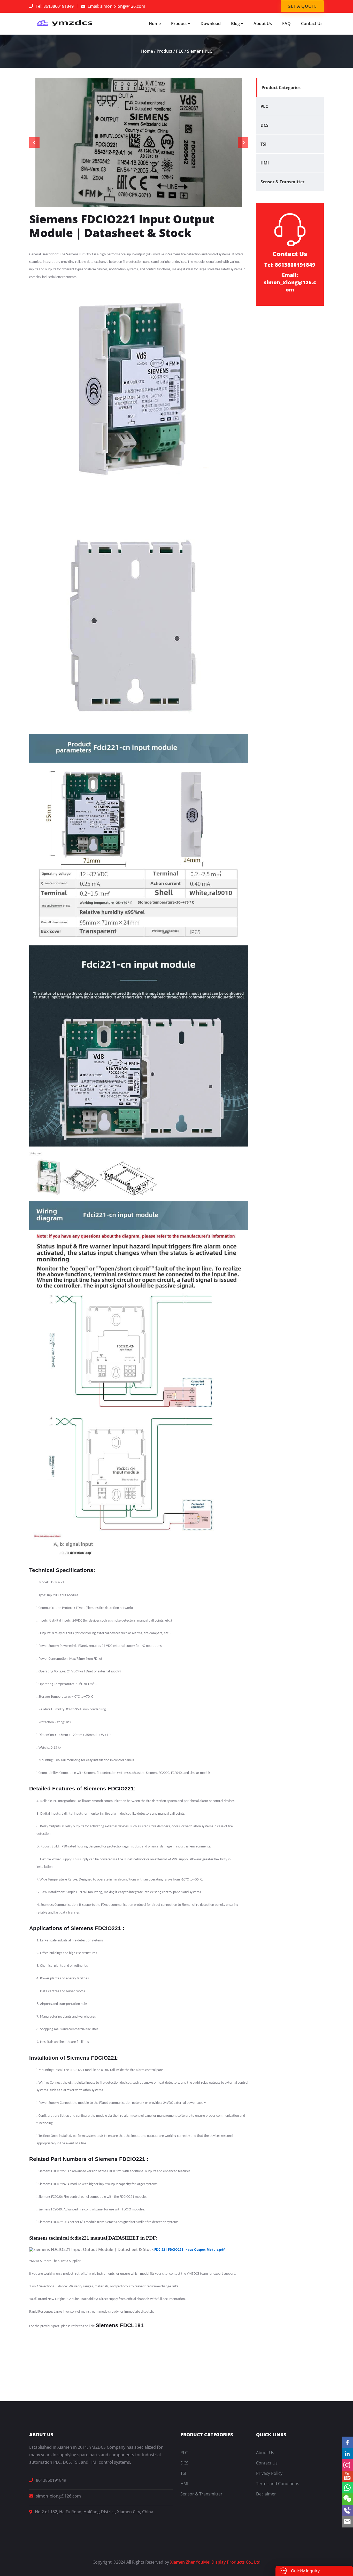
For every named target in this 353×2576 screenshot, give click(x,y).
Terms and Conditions (278, 2484)
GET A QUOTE (302, 6)
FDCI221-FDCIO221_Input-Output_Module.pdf (189, 2250)
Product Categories (281, 88)
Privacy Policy (269, 2473)
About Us (263, 23)
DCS (264, 125)
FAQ (286, 23)
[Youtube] (347, 2476)
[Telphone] (347, 2510)
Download (211, 23)
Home (155, 23)
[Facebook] (347, 2442)
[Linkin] (347, 2454)
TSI (263, 144)
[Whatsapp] (347, 2488)
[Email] (347, 2522)
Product (179, 23)
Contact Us (312, 23)
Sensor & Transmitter (282, 182)
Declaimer (266, 2494)
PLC (180, 51)
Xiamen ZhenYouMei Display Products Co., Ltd (215, 2562)
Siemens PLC (200, 51)
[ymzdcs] (63, 23)
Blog (235, 23)
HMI (265, 163)
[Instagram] (347, 2465)
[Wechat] (347, 2499)
